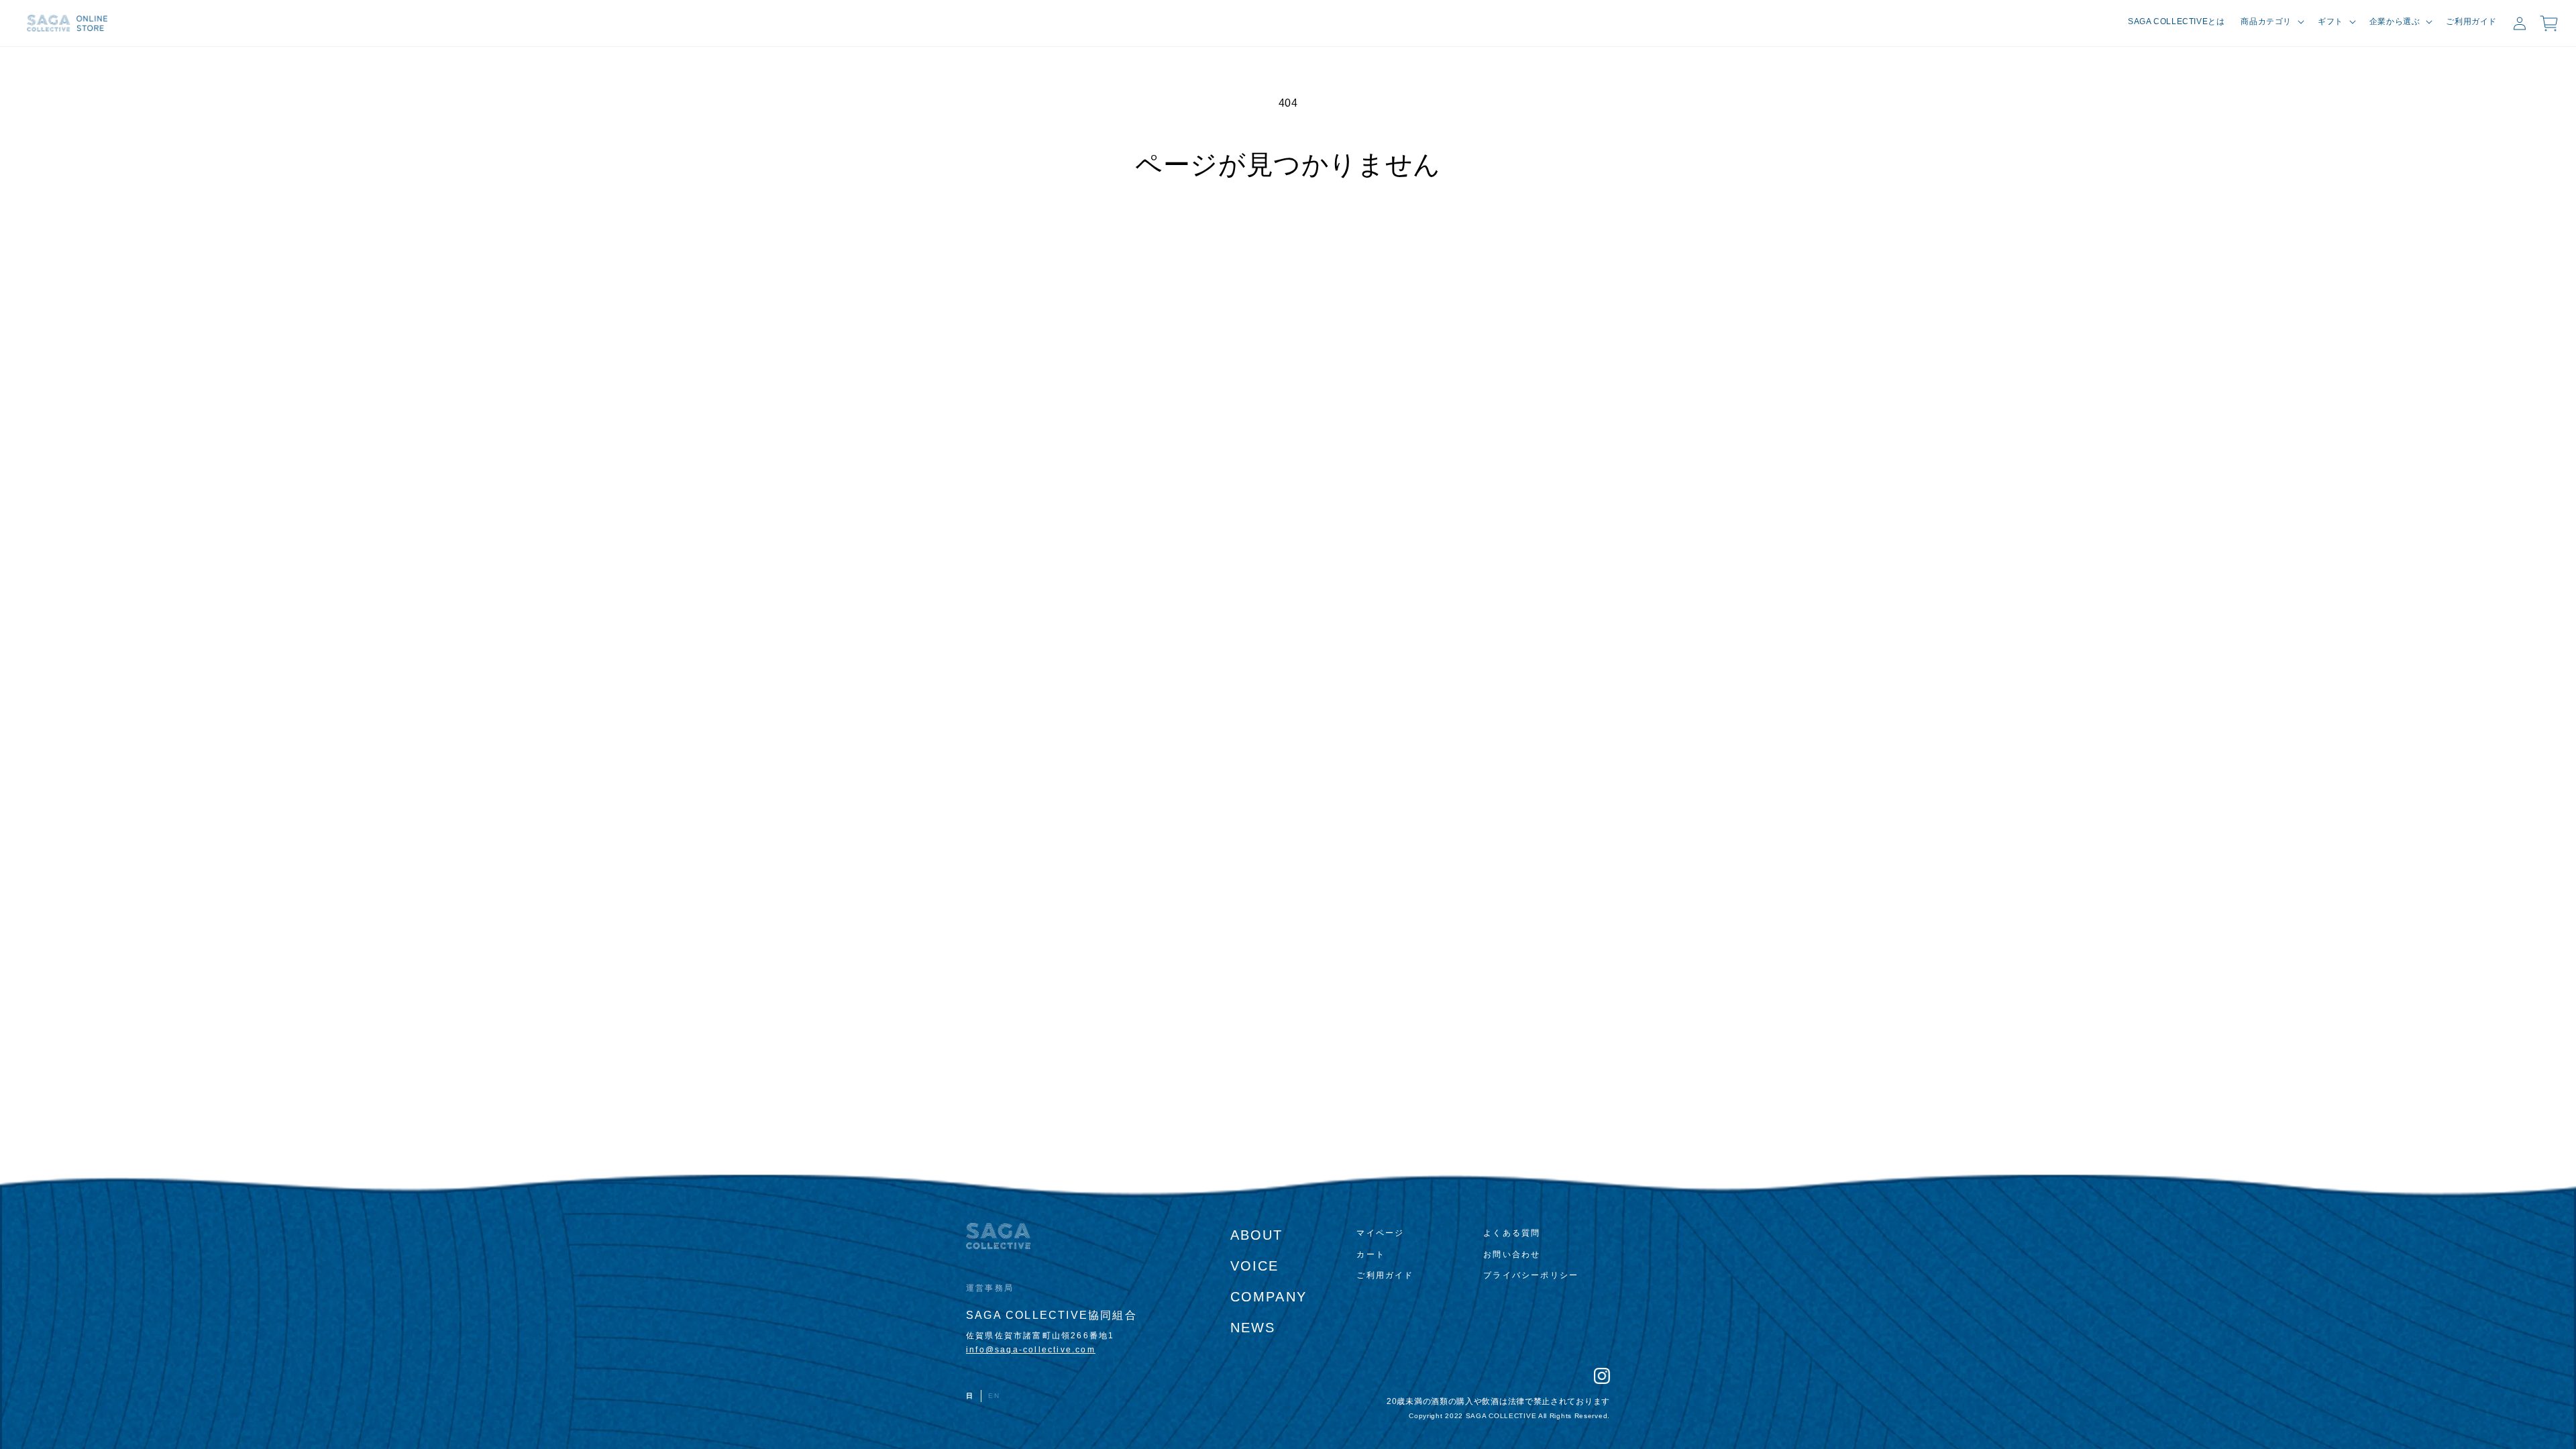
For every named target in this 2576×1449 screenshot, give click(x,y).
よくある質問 (1512, 1233)
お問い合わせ (1512, 1254)
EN (994, 1396)
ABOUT (1257, 1235)
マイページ (1380, 1233)
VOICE (1255, 1266)
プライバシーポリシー (1531, 1275)
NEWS (1253, 1328)
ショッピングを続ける (1288, 230)
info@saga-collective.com (1031, 1350)
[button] (2271, 22)
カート (1371, 1254)
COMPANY (1269, 1297)
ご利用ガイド (1385, 1275)
